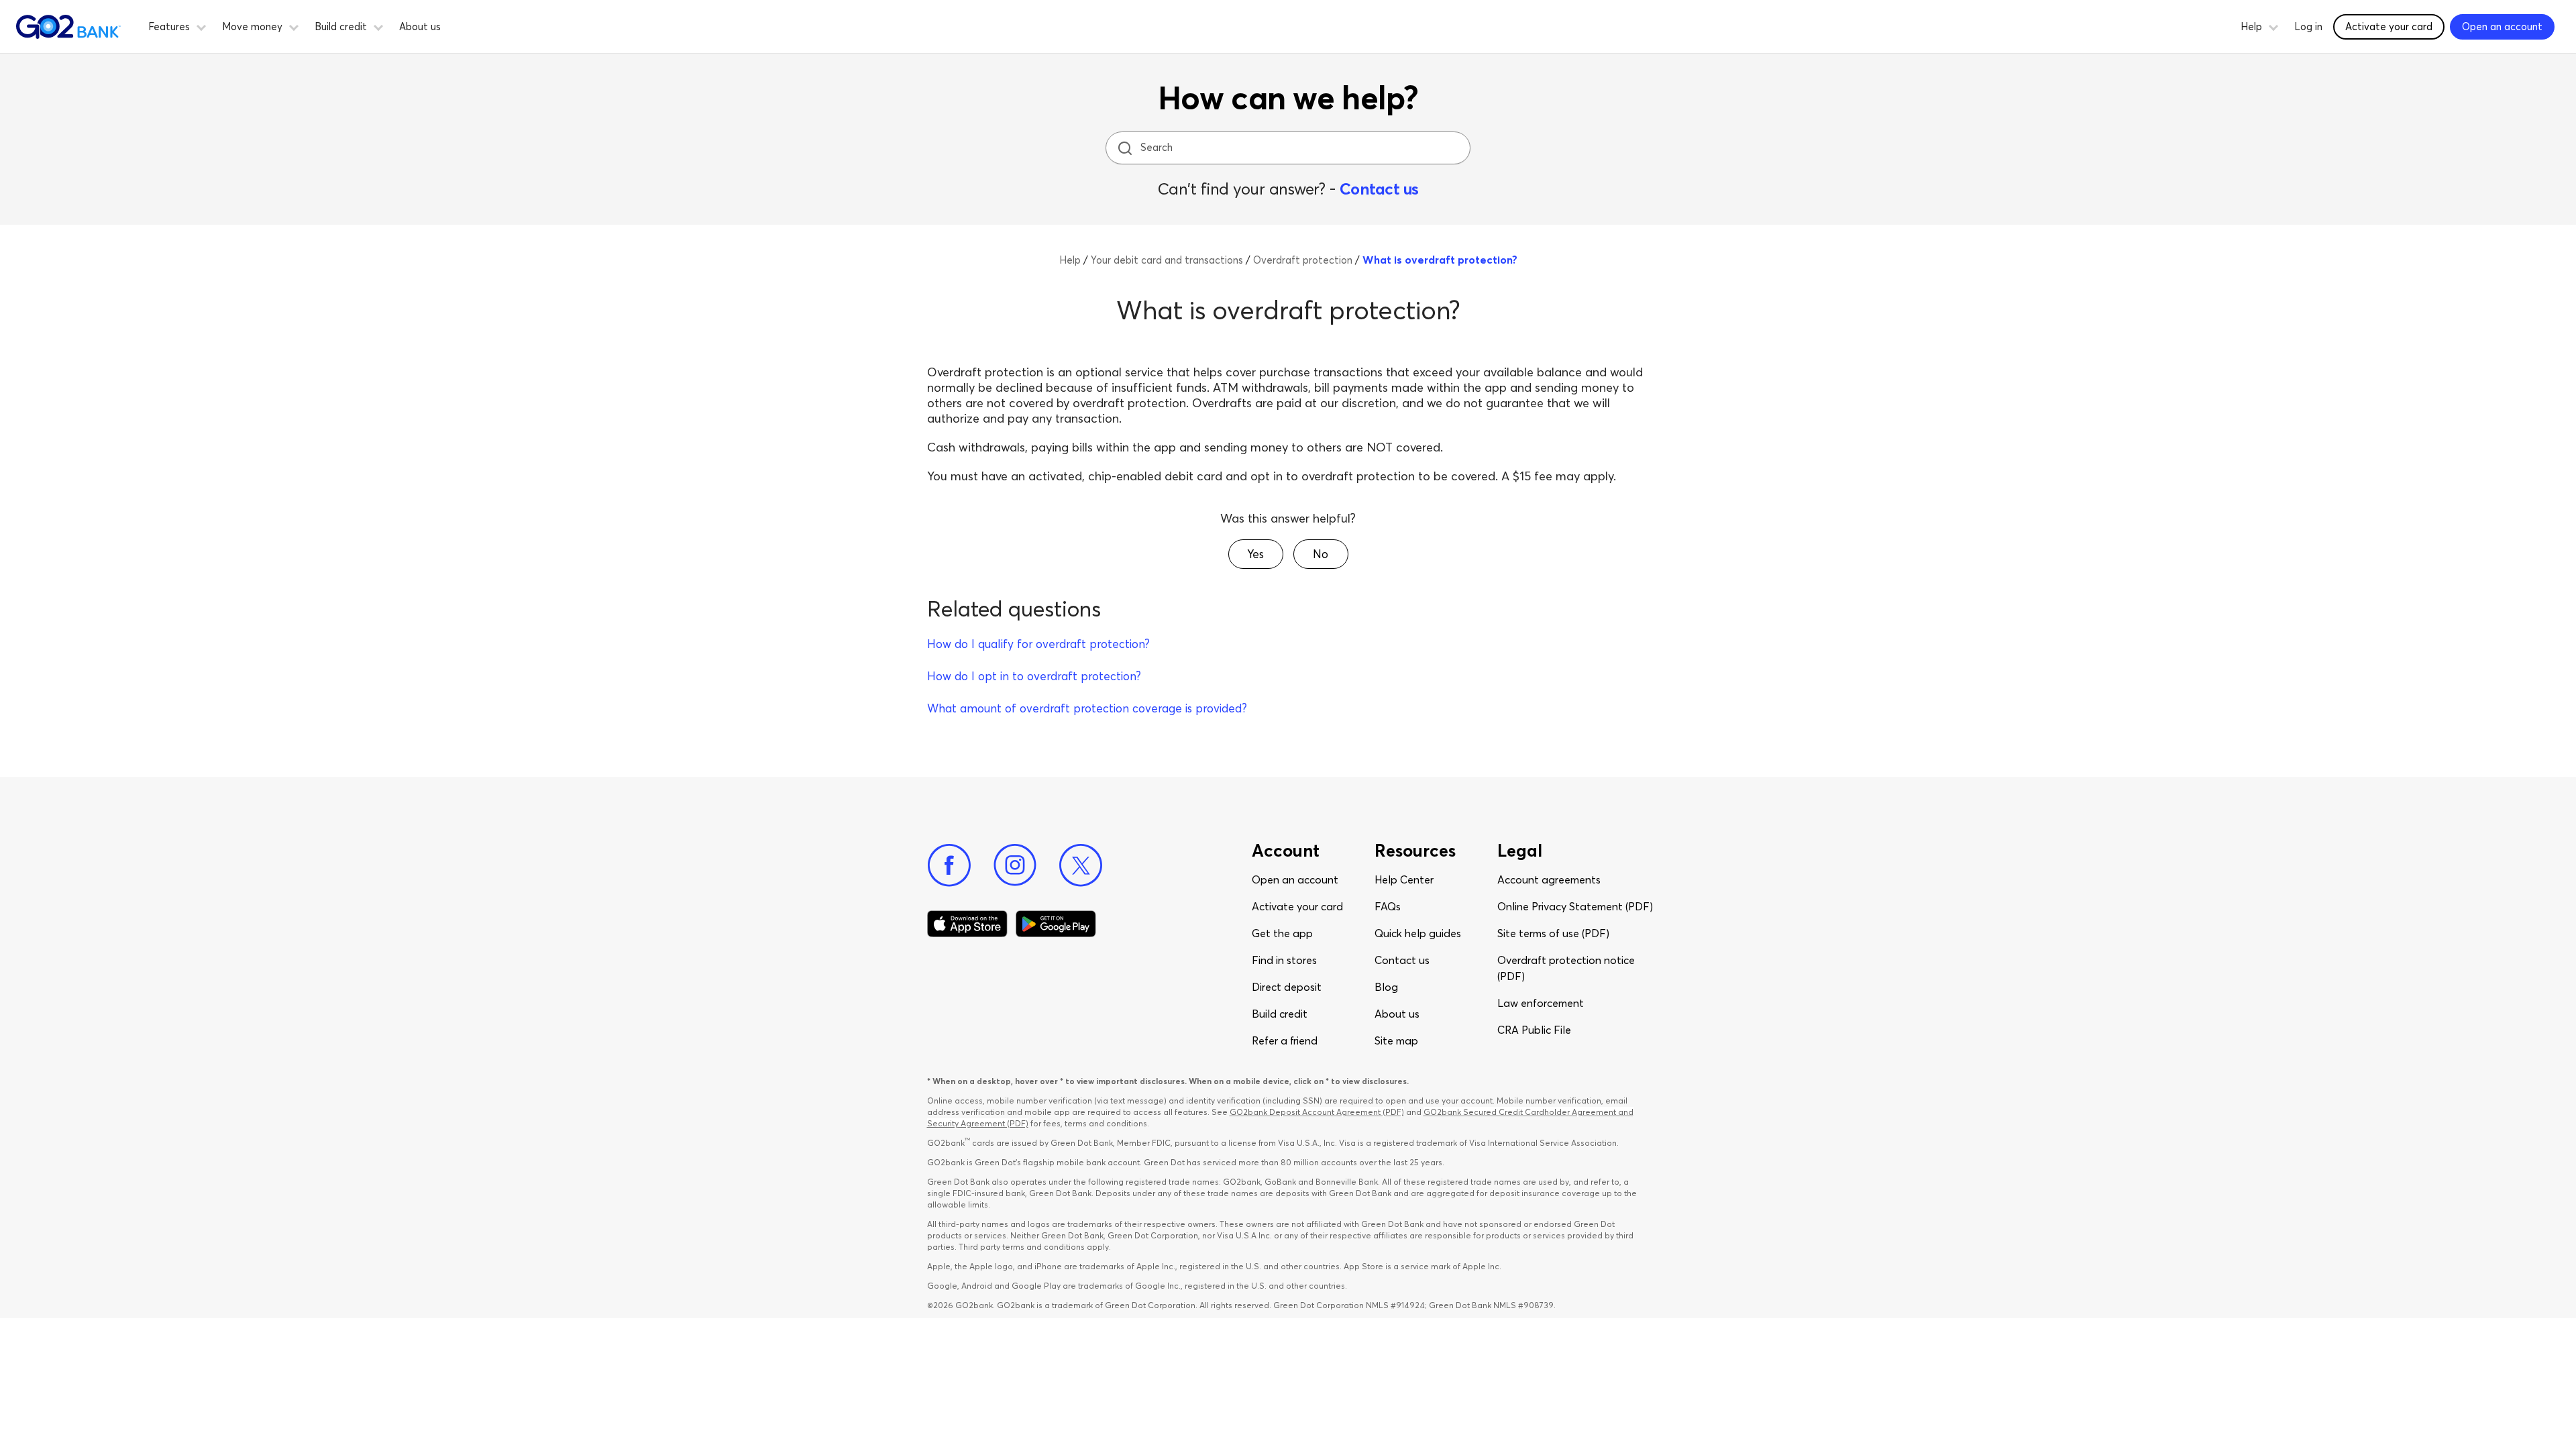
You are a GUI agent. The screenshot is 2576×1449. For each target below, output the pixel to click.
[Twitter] (1081, 865)
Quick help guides (1418, 933)
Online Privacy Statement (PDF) (1575, 906)
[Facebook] (949, 865)
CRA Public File (1534, 1030)
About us (420, 26)
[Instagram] (1015, 865)
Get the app (1282, 933)
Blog (1386, 987)
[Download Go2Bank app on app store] (967, 924)
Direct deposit (1287, 987)
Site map (1396, 1040)
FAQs (1388, 906)
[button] (201, 25)
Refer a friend (1285, 1040)
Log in (2308, 26)
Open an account (1295, 879)
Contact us (1379, 189)
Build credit (1280, 1014)
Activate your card (2389, 26)
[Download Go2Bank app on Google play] (1056, 924)
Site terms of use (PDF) (1553, 933)
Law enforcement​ (1541, 1003)
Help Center (1404, 879)
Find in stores (1284, 960)
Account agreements (1549, 879)
